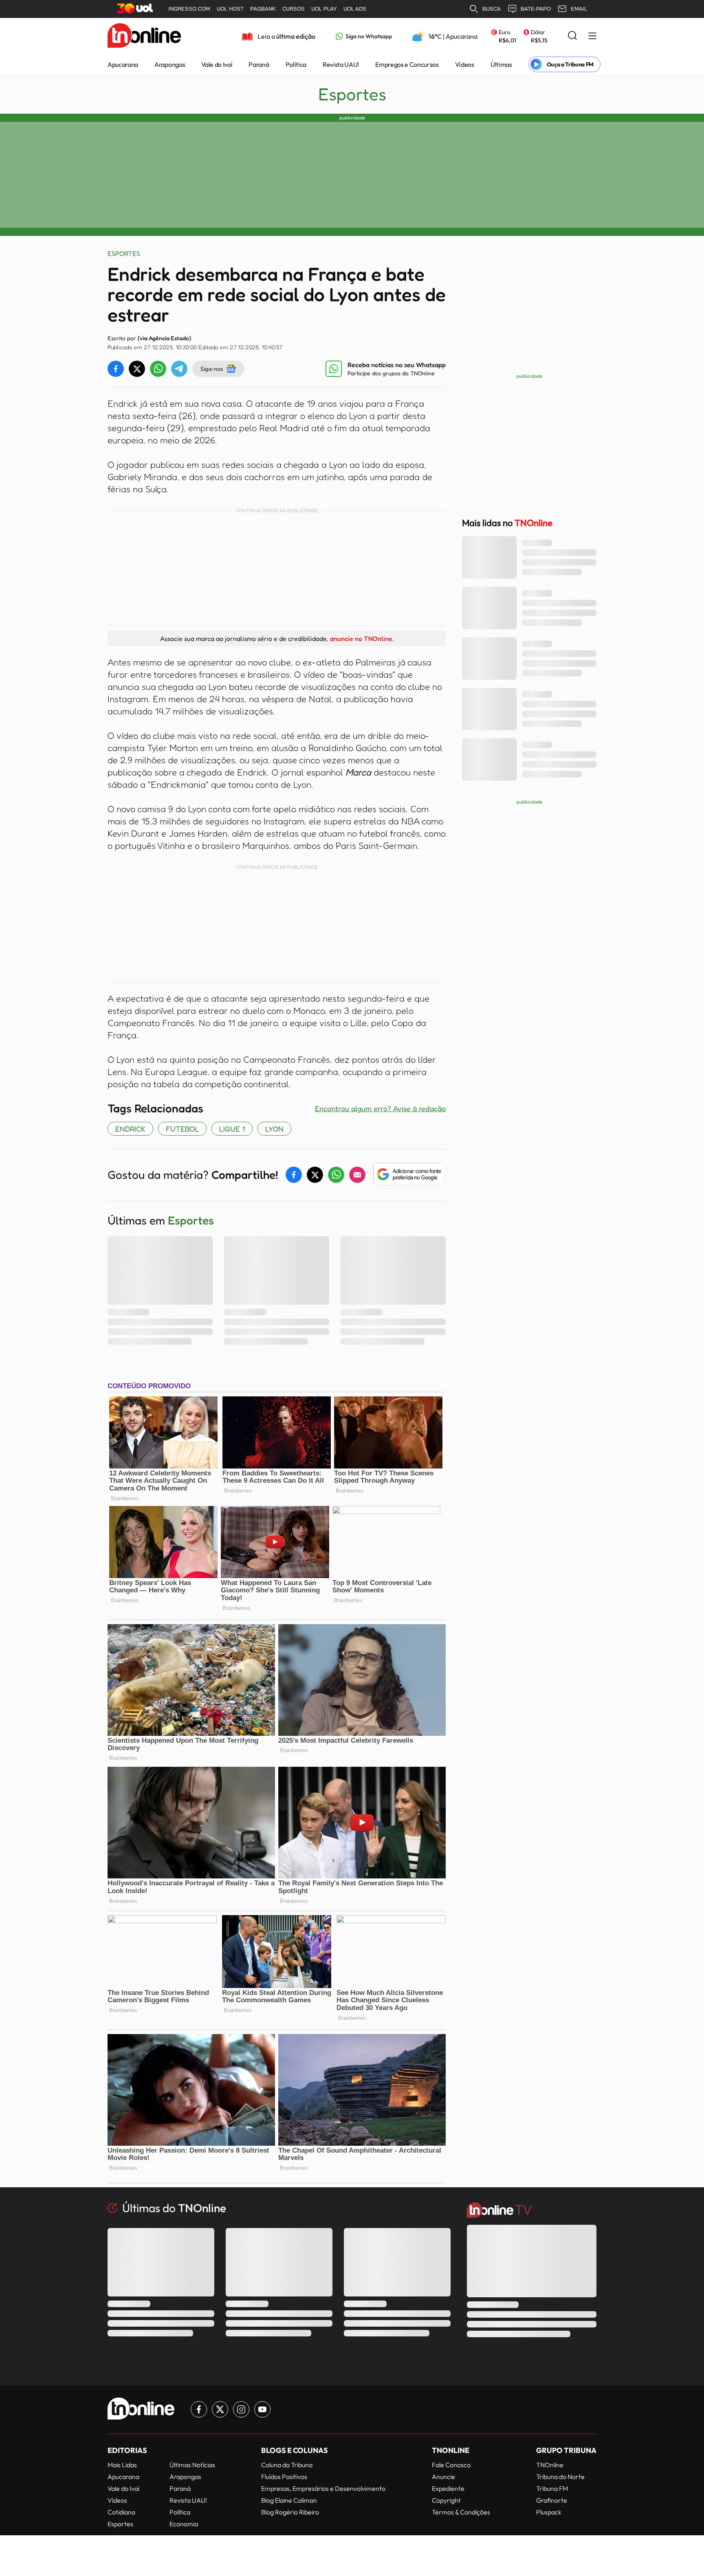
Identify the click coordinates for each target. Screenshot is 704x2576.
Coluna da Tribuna (287, 2465)
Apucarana (123, 64)
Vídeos (465, 64)
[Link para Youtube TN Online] (262, 2409)
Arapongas (170, 64)
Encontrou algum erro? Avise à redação (380, 1108)
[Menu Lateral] (592, 36)
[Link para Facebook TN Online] (199, 2409)
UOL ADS (355, 9)
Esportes (352, 94)
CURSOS (294, 9)
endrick (130, 1129)
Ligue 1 (232, 1129)
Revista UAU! (341, 64)
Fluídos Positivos (284, 2477)
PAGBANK (263, 9)
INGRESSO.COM (189, 9)
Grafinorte (552, 2500)
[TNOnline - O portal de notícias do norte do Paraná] (144, 36)
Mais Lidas (122, 2465)
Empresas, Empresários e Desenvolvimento (323, 2488)
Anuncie (443, 2477)
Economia (184, 2524)
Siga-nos (212, 369)
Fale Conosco (451, 2465)
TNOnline (550, 2465)
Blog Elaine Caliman (289, 2500)
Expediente (448, 2488)
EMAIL (579, 9)
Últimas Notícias (192, 2465)
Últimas (501, 64)
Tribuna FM (552, 2488)
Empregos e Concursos (407, 64)
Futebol (182, 1129)
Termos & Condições (461, 2512)
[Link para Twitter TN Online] (220, 2409)
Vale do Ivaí (217, 64)
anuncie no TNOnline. (362, 638)
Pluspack (549, 2512)
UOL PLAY (324, 9)
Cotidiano (121, 2512)
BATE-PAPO (536, 9)
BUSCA (492, 9)
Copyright (446, 2500)
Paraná (259, 64)
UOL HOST (230, 9)
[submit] (572, 36)
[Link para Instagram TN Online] (241, 2409)
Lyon (274, 1129)
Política (296, 64)
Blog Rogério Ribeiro (290, 2512)
